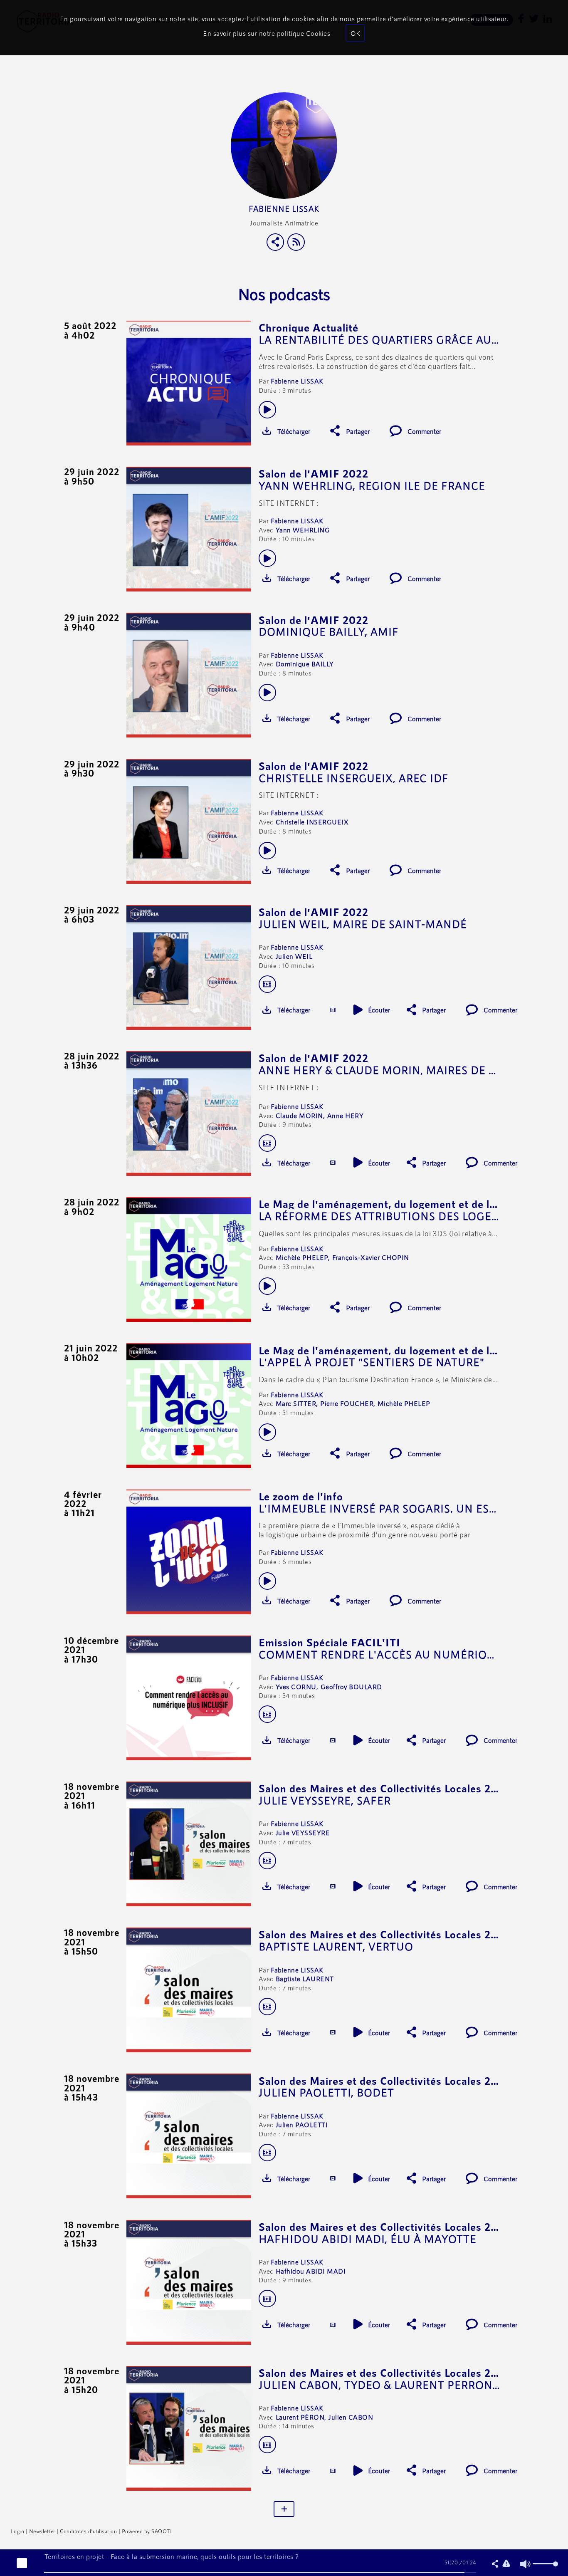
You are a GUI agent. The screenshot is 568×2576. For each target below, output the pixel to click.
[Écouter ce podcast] (267, 410)
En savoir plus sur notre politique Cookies (267, 33)
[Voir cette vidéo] (267, 984)
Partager (358, 431)
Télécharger (294, 431)
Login (18, 2531)
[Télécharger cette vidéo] (333, 1010)
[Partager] (275, 242)
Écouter (379, 1010)
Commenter (424, 431)
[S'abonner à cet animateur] (296, 242)
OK (355, 33)
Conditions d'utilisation (88, 2531)
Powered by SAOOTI (147, 2531)
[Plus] (284, 2509)
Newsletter (42, 2531)
